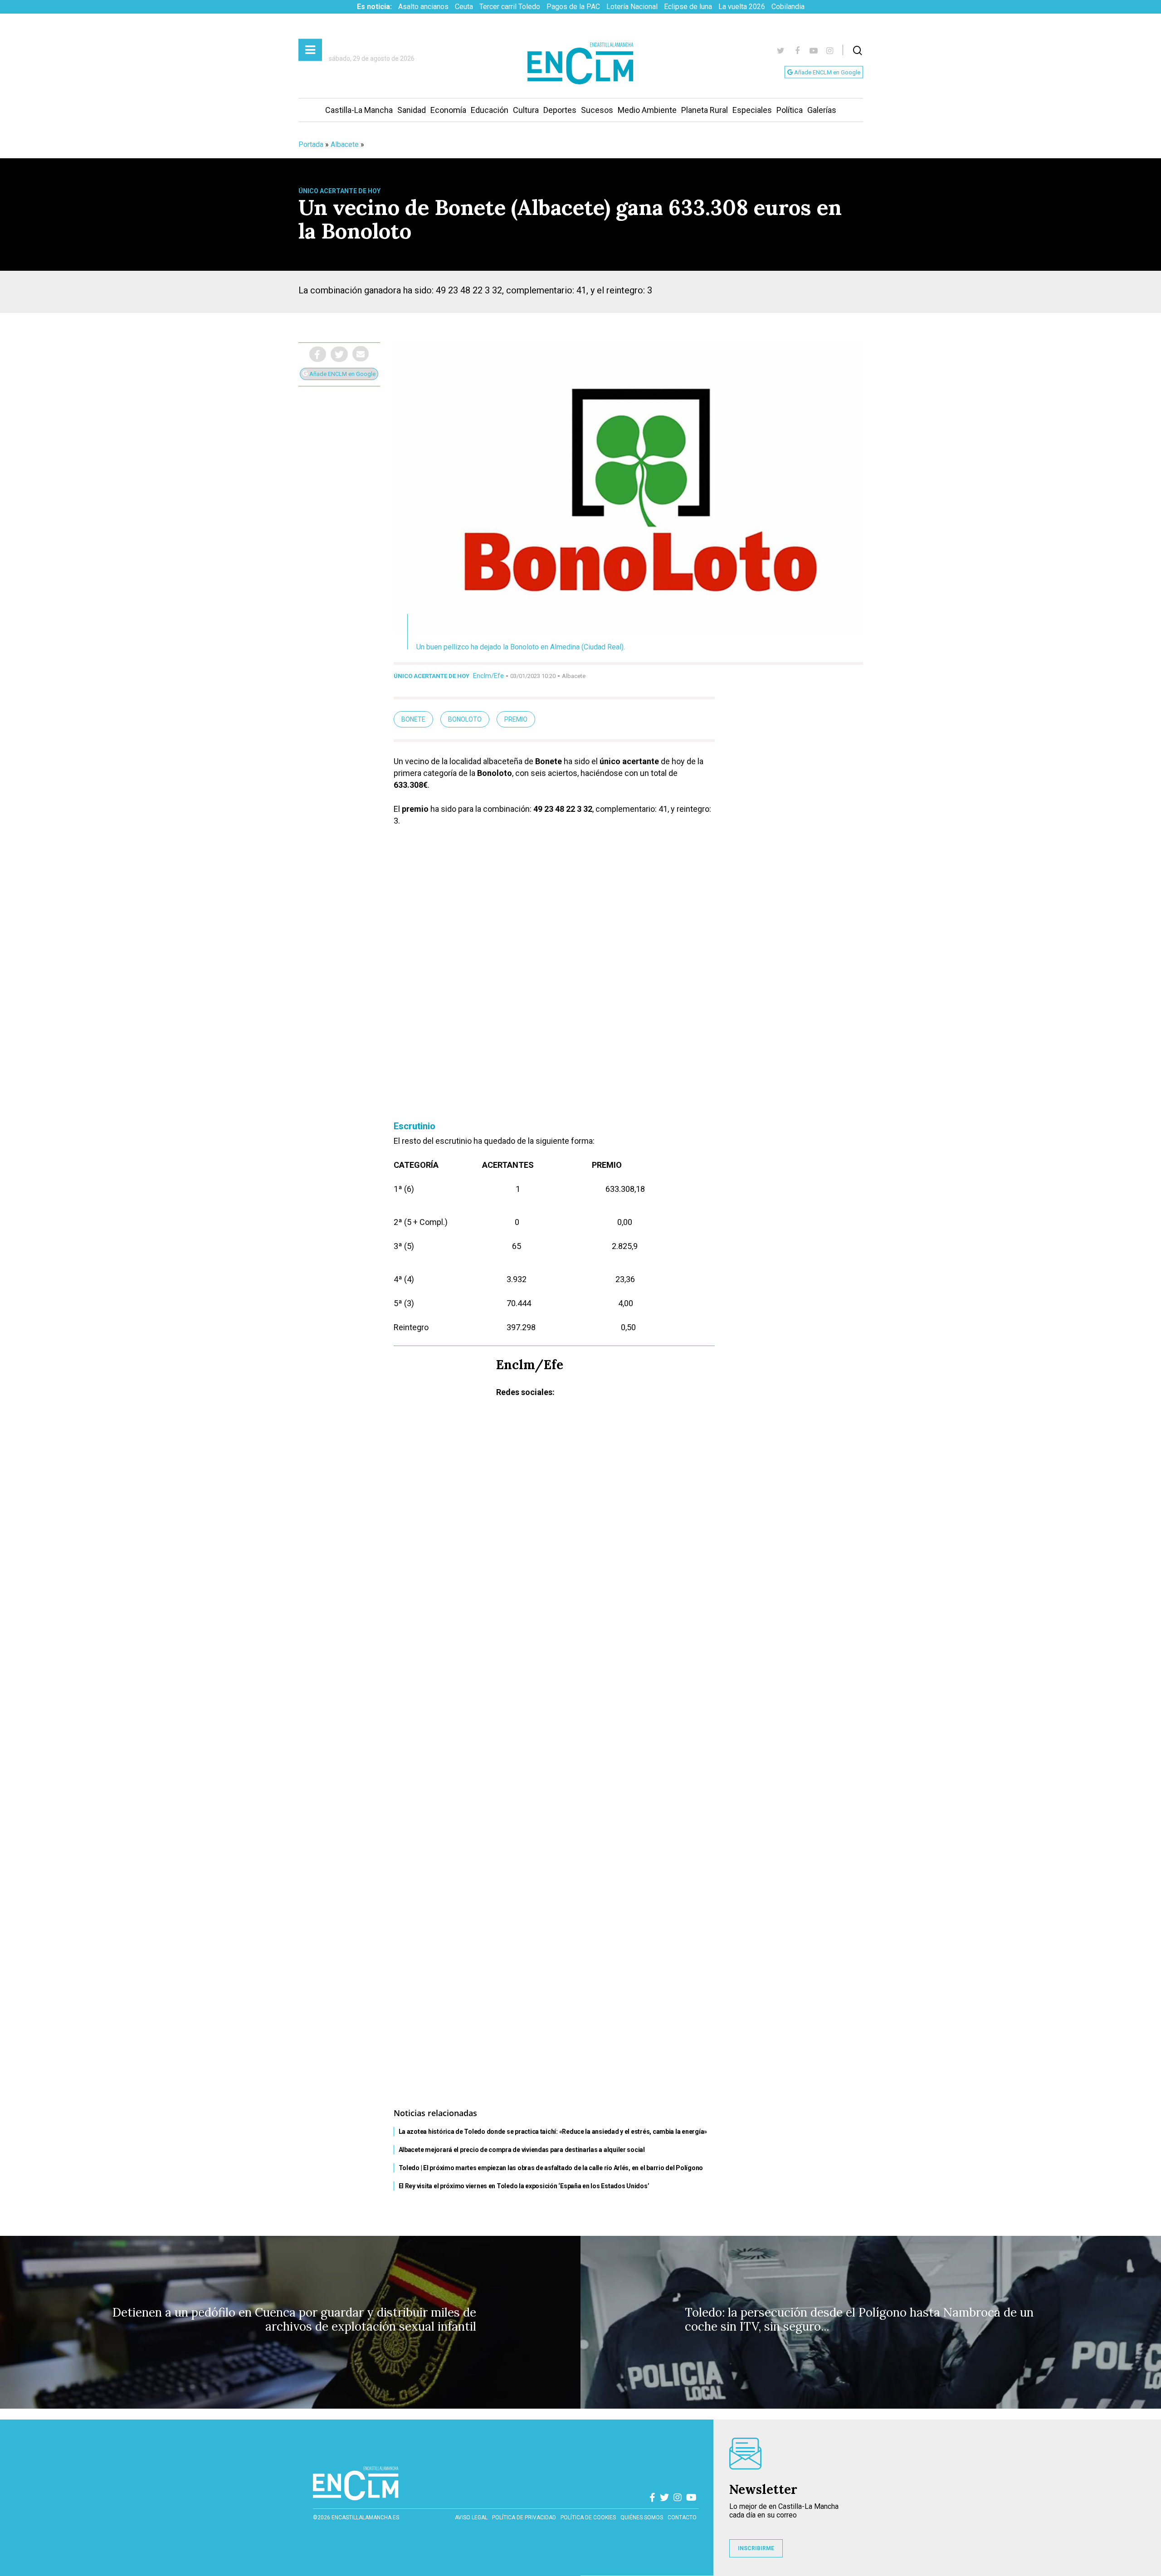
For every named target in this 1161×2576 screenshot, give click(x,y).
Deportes (560, 110)
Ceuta (464, 7)
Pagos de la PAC (573, 7)
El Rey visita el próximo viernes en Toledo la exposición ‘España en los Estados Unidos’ (524, 2186)
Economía (448, 110)
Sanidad (412, 110)
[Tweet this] (339, 354)
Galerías (822, 110)
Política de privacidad (524, 2517)
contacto (682, 2517)
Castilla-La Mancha (359, 110)
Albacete (345, 144)
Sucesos (597, 110)
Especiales (752, 110)
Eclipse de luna (688, 7)
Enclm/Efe (488, 676)
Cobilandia (788, 7)
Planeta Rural (705, 110)
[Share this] (318, 354)
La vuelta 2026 (742, 7)
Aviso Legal (471, 2517)
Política (790, 110)
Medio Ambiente (647, 110)
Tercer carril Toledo (510, 7)
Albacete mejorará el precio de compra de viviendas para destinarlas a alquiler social (522, 2150)
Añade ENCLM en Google (827, 72)
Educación (490, 110)
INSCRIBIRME (756, 2548)
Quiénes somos (642, 2517)
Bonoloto (465, 719)
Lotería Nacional (632, 7)
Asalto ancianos (423, 7)
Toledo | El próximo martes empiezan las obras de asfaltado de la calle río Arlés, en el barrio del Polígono (551, 2168)
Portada (311, 144)
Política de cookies (588, 2517)
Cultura (526, 110)
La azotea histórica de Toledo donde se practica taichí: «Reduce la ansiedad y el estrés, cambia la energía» (553, 2132)
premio (516, 719)
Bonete (413, 719)
